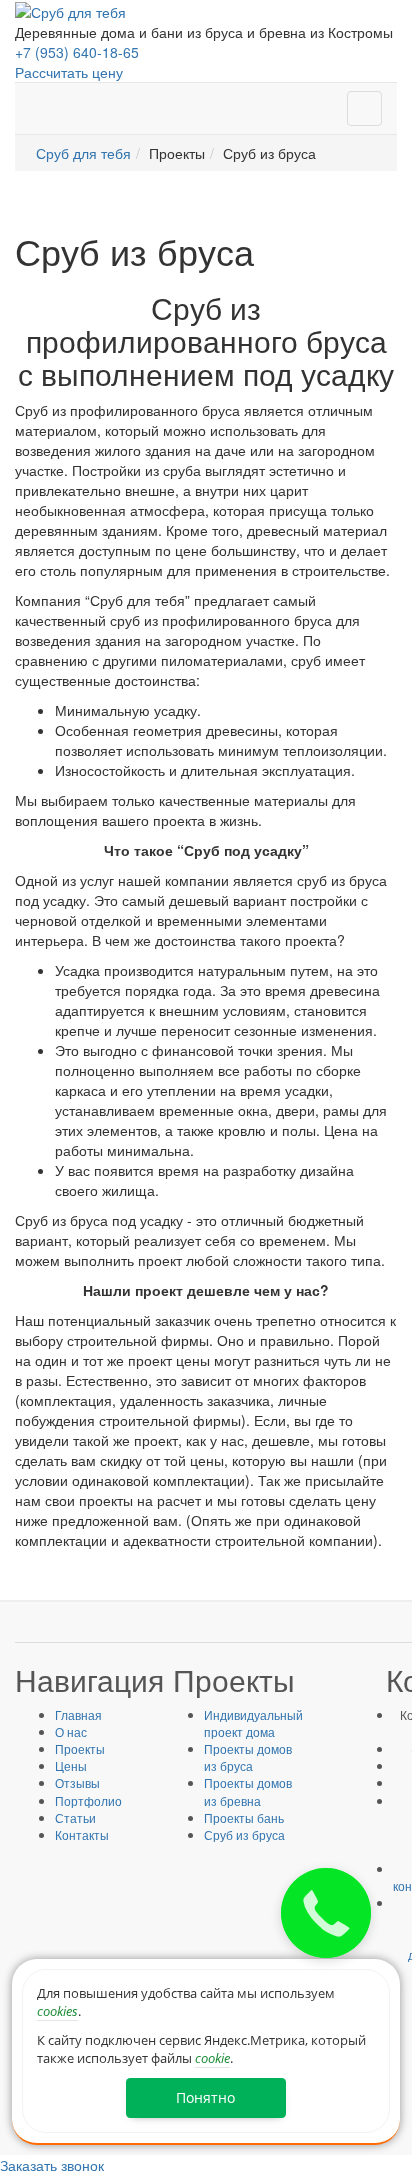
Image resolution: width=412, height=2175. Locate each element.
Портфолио (88, 1800)
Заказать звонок (52, 2165)
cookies (57, 2011)
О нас (71, 1731)
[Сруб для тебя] (70, 10)
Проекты (80, 1748)
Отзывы (77, 1782)
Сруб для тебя (83, 153)
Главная (78, 1714)
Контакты (82, 1834)
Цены (71, 1765)
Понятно (205, 2097)
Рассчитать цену (69, 72)
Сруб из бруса (244, 1834)
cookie (212, 2058)
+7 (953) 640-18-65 (77, 52)
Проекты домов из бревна (248, 1791)
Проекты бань (244, 1817)
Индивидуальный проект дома (253, 1723)
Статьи (75, 1817)
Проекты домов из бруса (248, 1757)
